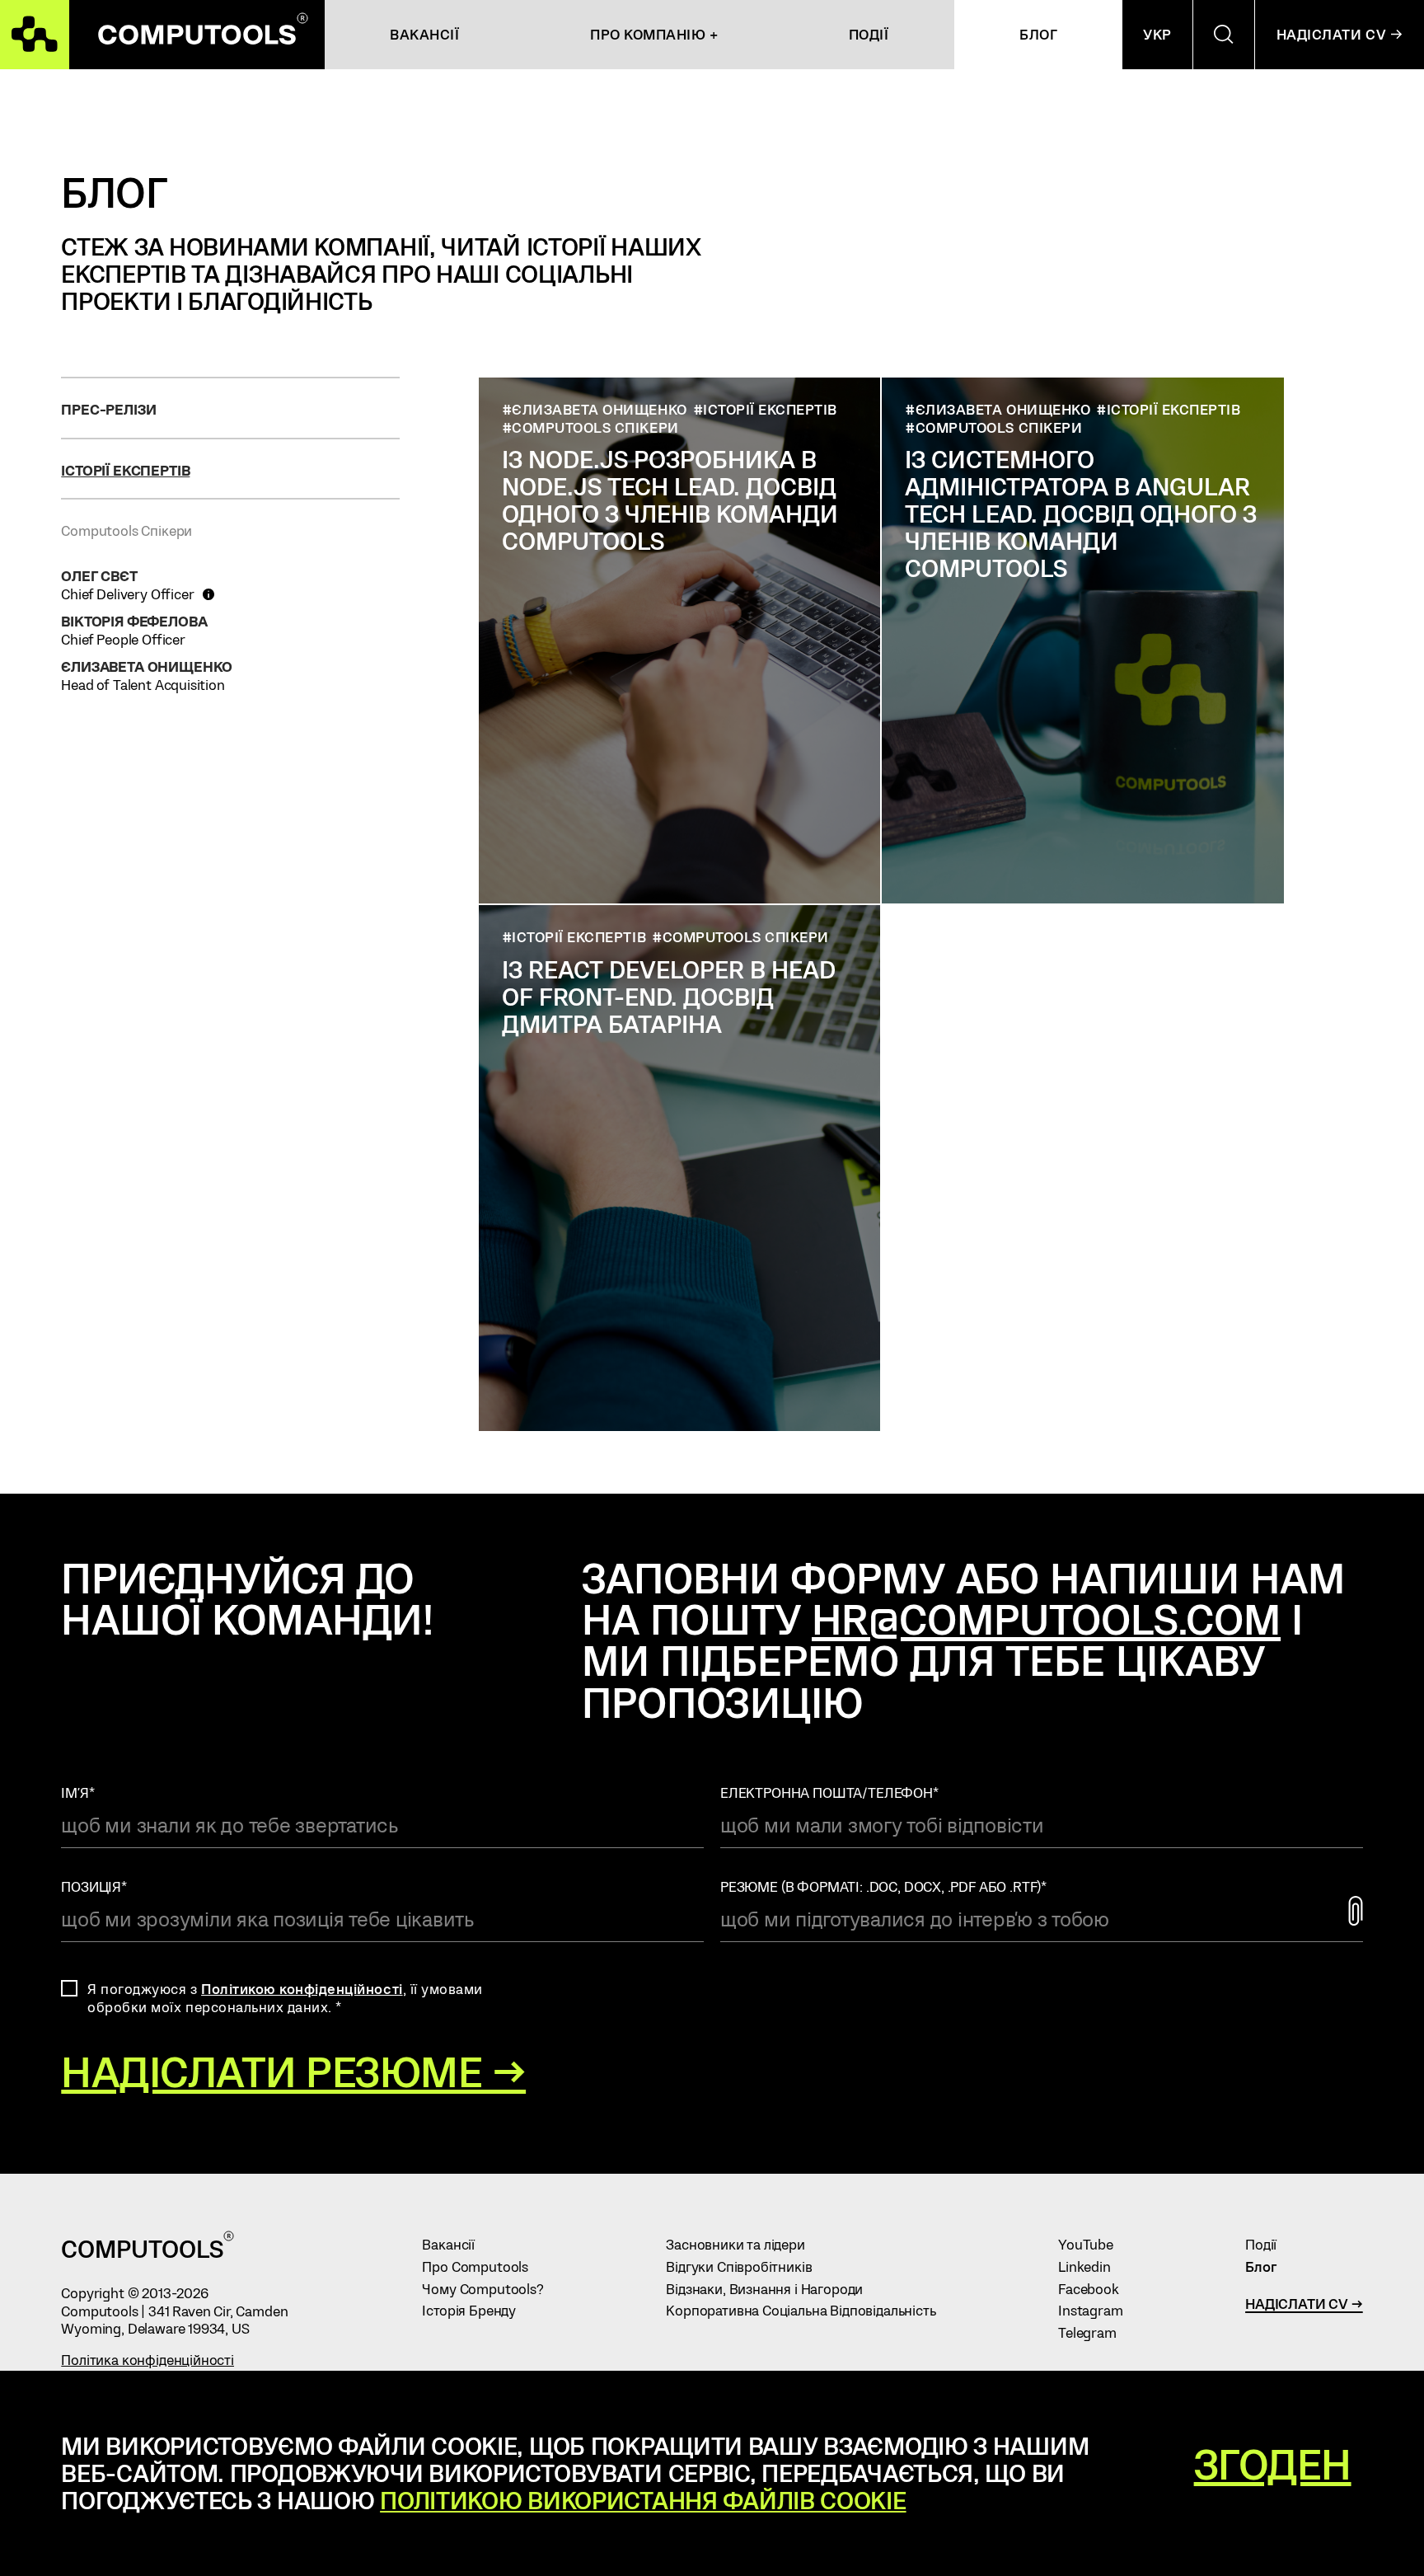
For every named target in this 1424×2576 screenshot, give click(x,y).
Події (1268, 2244)
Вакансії (455, 2244)
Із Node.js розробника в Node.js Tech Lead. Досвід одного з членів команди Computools (670, 500)
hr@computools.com (1046, 1618)
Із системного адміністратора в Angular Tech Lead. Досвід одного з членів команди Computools (1081, 513)
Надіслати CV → (1304, 2303)
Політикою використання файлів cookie (643, 2500)
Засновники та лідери (742, 2244)
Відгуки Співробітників (746, 2266)
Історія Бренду (476, 2310)
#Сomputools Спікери (591, 427)
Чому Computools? (490, 2288)
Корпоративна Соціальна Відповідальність (808, 2310)
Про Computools (482, 2266)
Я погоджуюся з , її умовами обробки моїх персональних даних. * (285, 1997)
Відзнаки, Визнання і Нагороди (772, 2288)
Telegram (1094, 2332)
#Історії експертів (766, 409)
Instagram (1098, 2310)
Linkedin (1091, 2266)
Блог (1268, 2266)
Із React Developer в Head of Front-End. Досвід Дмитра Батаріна (669, 996)
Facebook (1096, 2288)
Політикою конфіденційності (302, 1988)
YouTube (1093, 2244)
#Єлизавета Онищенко (595, 409)
